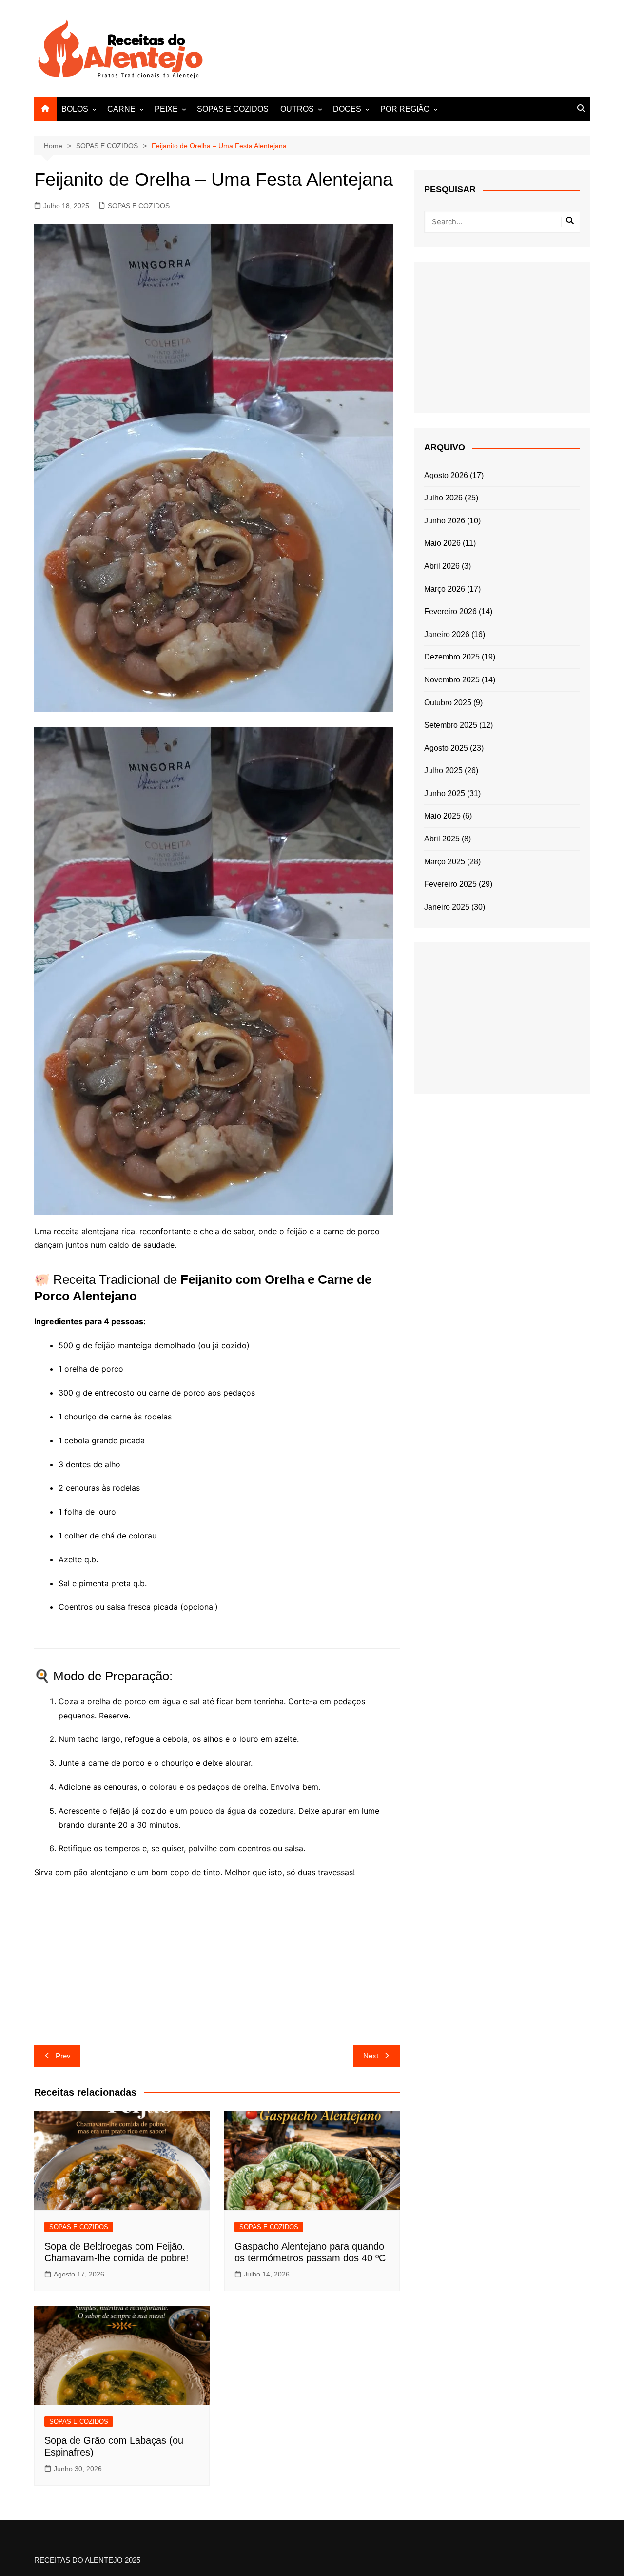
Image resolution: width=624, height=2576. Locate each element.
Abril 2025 (442, 839)
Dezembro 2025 (452, 657)
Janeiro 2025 (447, 907)
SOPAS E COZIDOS (233, 109)
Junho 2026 (445, 521)
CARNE (121, 109)
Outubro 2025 (448, 703)
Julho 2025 (443, 770)
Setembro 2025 (451, 725)
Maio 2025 (442, 816)
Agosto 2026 (446, 475)
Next (371, 2056)
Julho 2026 (443, 498)
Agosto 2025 (446, 748)
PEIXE (166, 109)
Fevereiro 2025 (450, 884)
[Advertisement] (412, 47)
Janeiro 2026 (447, 634)
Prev (63, 2056)
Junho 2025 (445, 793)
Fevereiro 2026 (450, 611)
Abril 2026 (442, 566)
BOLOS (75, 109)
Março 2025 (445, 862)
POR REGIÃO (405, 109)
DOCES (347, 109)
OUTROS (297, 109)
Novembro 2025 (452, 680)
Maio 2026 (442, 543)
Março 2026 (445, 589)
